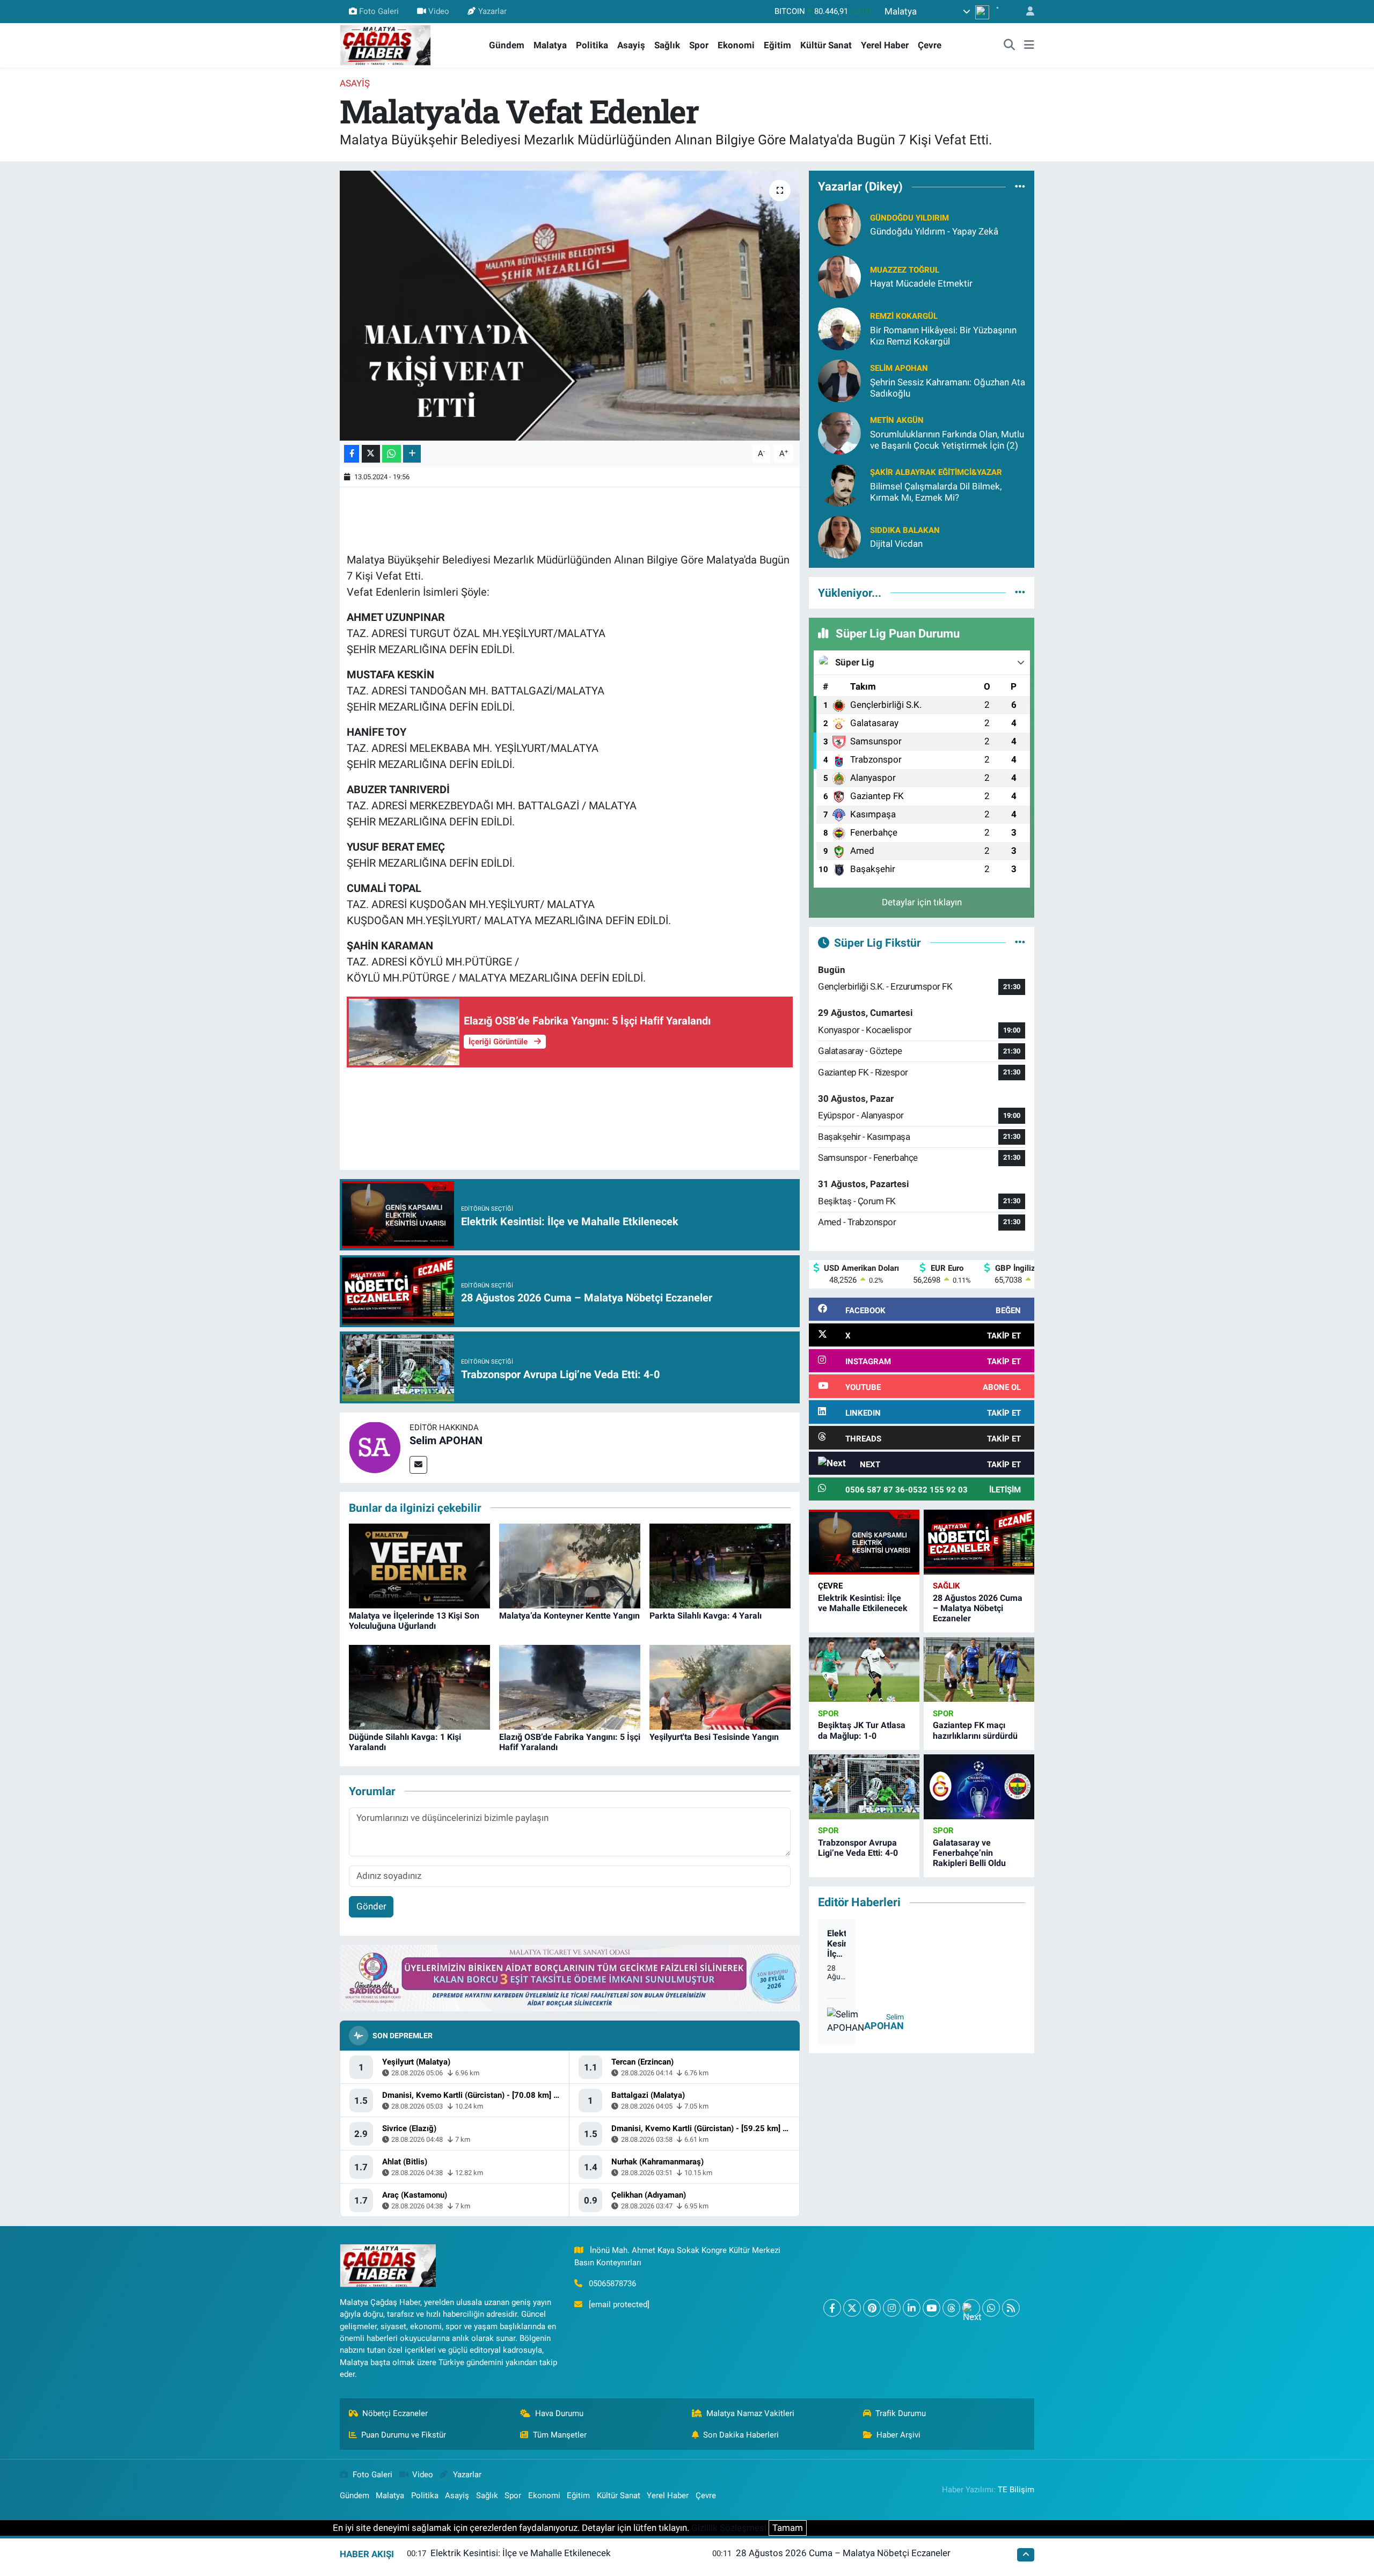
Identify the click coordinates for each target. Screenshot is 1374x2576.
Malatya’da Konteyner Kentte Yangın (569, 1616)
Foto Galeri (379, 11)
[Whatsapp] (991, 2308)
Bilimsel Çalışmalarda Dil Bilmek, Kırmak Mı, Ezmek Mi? (936, 492)
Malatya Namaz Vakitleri (750, 2413)
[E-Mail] (418, 1465)
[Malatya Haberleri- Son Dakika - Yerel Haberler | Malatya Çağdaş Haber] (385, 45)
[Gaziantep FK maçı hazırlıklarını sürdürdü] (979, 1670)
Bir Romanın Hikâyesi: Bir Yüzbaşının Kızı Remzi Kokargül (943, 336)
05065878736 (612, 2284)
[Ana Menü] (1029, 46)
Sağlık (667, 45)
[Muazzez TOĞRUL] (839, 276)
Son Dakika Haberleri (741, 2435)
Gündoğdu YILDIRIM (909, 218)
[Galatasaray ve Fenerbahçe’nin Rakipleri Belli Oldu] (979, 1787)
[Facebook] (832, 2308)
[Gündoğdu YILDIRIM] (839, 224)
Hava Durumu (559, 2413)
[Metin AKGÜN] (839, 432)
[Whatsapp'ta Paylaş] (392, 454)
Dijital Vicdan (896, 544)
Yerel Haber (885, 45)
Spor (699, 45)
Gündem (507, 45)
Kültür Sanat (826, 45)
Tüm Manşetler (560, 2435)
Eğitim (777, 45)
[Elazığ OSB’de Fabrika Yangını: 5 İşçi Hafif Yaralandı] (570, 1686)
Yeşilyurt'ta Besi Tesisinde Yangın (714, 1737)
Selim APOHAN (446, 1440)
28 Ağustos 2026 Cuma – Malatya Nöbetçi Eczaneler (978, 1608)
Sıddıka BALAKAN (905, 530)
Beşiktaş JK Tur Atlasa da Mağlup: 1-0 (862, 1730)
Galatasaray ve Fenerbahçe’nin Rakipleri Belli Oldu (969, 1853)
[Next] (971, 2308)
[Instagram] (892, 2308)
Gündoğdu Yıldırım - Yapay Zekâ (934, 231)
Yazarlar (492, 11)
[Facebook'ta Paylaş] (352, 454)
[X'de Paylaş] (371, 454)
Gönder (371, 1906)
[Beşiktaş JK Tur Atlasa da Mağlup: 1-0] (864, 1670)
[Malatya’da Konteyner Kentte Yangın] (570, 1565)
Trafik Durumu (901, 2413)
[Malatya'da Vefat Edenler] (570, 305)
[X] (852, 2308)
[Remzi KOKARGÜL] (839, 328)
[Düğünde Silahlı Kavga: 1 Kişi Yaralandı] (419, 1686)
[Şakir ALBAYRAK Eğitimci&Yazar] (839, 484)
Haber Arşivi (898, 2435)
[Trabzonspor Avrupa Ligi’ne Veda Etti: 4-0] (864, 1787)
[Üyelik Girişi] (1026, 12)
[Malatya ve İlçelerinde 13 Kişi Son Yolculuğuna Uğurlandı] (419, 1565)
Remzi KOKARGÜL (904, 316)
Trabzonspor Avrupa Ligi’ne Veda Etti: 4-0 (858, 1848)
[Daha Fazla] (412, 454)
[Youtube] (931, 2308)
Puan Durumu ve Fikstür (404, 2435)
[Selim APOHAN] (375, 1447)
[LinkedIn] (912, 2308)
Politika (592, 45)
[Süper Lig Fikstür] (1020, 942)
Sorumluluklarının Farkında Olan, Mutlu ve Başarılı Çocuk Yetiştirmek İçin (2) (947, 440)
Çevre (930, 45)
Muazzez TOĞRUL (905, 270)
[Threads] (951, 2308)
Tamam (788, 2528)
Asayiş (631, 45)
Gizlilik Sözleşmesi (729, 2528)
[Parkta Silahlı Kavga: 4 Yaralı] (720, 1565)
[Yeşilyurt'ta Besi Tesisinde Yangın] (720, 1686)
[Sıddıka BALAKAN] (839, 536)
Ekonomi (736, 45)
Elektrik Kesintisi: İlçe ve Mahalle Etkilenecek (863, 1603)
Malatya (550, 45)
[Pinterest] (872, 2308)
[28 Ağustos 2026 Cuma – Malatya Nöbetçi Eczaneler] (979, 1542)
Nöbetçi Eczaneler (395, 2413)
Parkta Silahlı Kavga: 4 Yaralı (706, 1616)
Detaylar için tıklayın (922, 902)
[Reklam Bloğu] (570, 1978)
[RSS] (1011, 2308)
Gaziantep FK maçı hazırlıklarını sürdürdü (975, 1730)
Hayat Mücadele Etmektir (921, 283)
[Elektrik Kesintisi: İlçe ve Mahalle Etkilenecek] (864, 1542)
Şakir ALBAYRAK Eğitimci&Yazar (936, 472)
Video (439, 11)
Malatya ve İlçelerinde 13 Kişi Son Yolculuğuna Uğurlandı (414, 1621)
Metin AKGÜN (897, 420)
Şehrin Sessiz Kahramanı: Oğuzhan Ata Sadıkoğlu (948, 388)
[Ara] (1010, 46)
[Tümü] (1020, 187)
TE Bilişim (1016, 2490)
